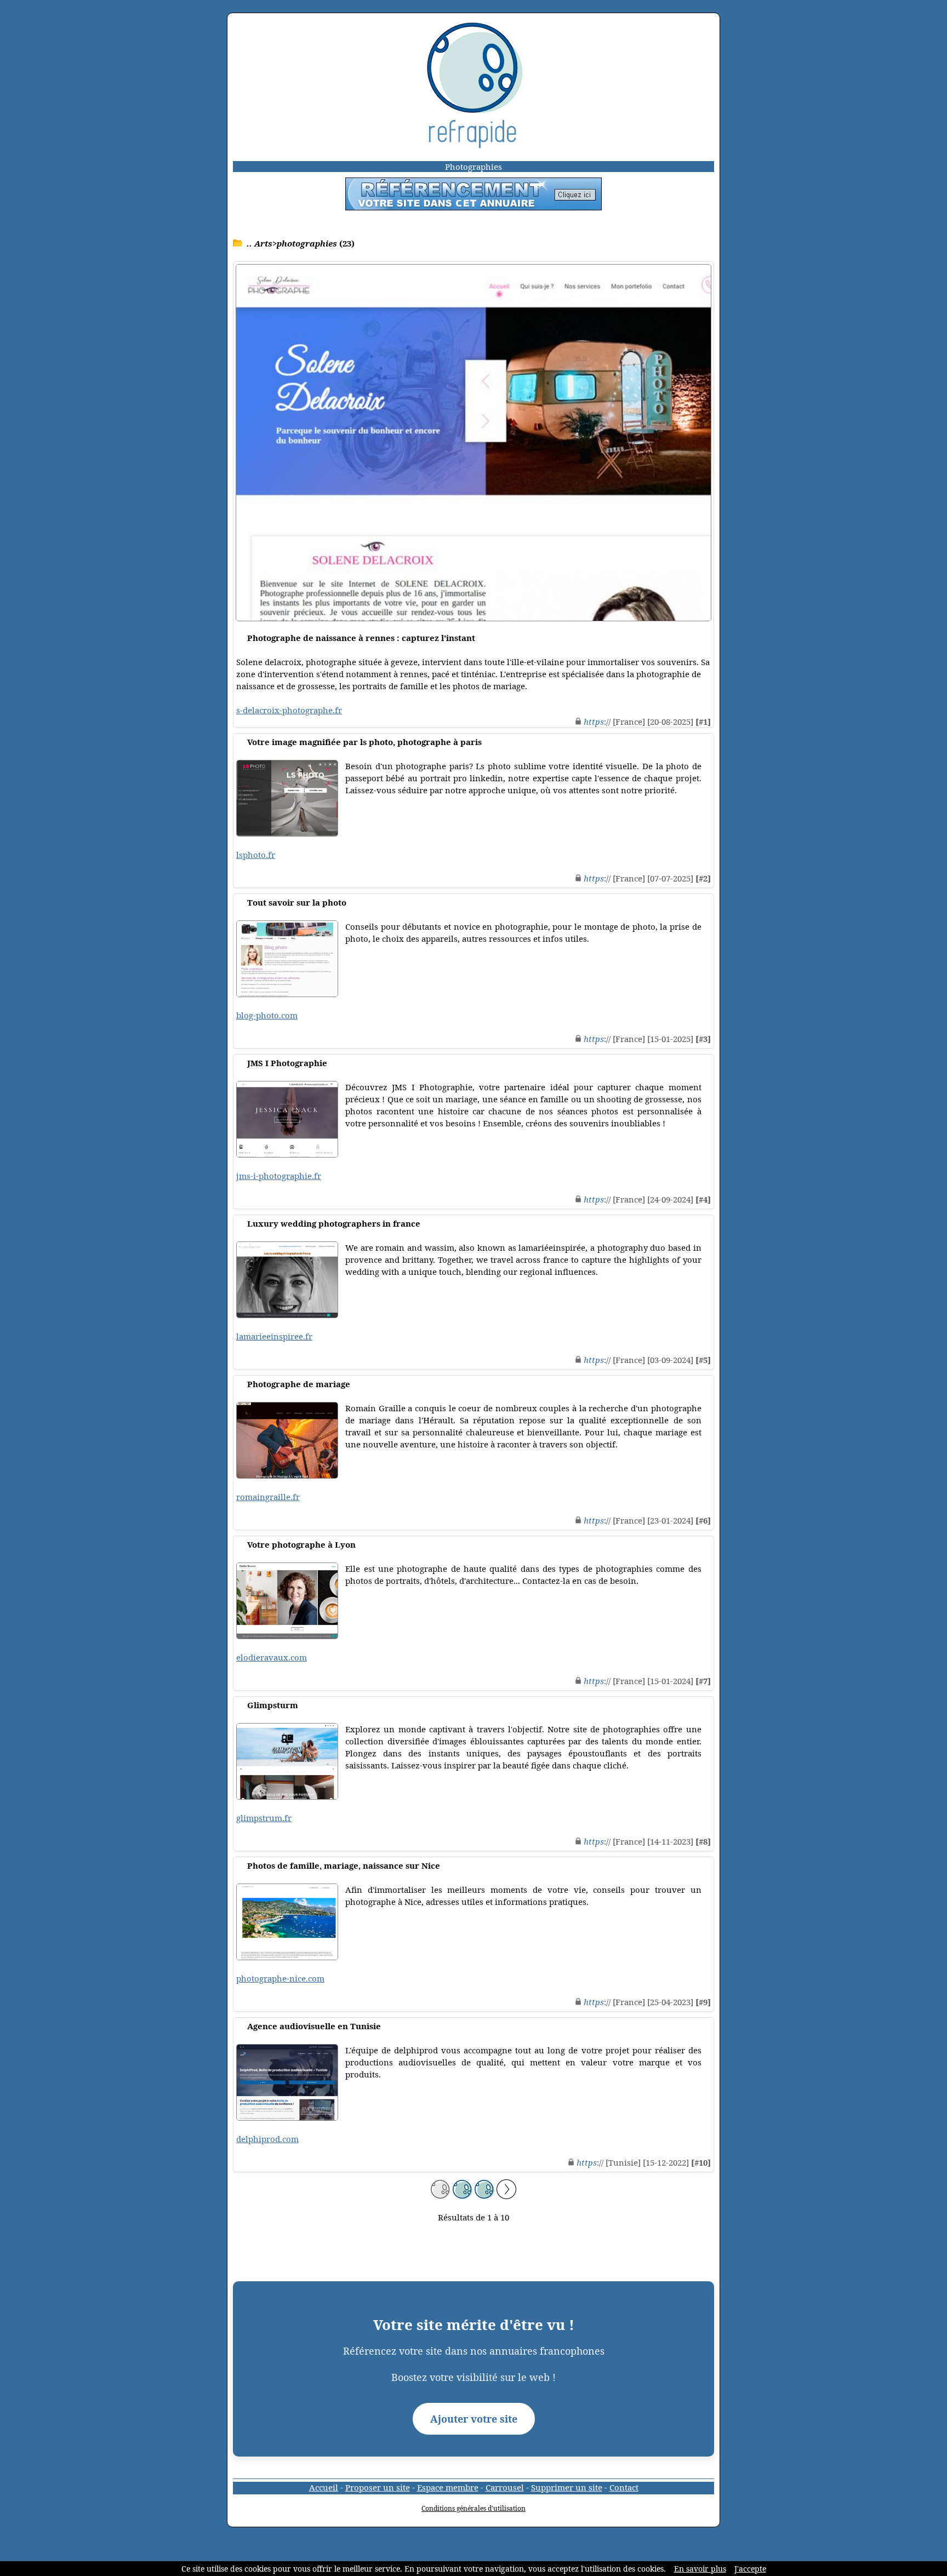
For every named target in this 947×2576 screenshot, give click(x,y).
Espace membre (448, 2487)
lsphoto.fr (256, 855)
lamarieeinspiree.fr (274, 1336)
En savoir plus (700, 2569)
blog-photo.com (267, 1015)
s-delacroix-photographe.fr (289, 710)
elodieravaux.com (272, 1657)
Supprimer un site (567, 2487)
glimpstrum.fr (264, 1818)
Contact (624, 2487)
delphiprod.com (267, 2139)
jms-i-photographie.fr (279, 1176)
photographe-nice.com (280, 1978)
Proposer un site (378, 2487)
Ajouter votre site (474, 2419)
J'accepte (750, 2569)
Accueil (324, 2487)
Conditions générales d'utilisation (473, 2508)
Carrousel (505, 2487)
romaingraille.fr (268, 1497)
